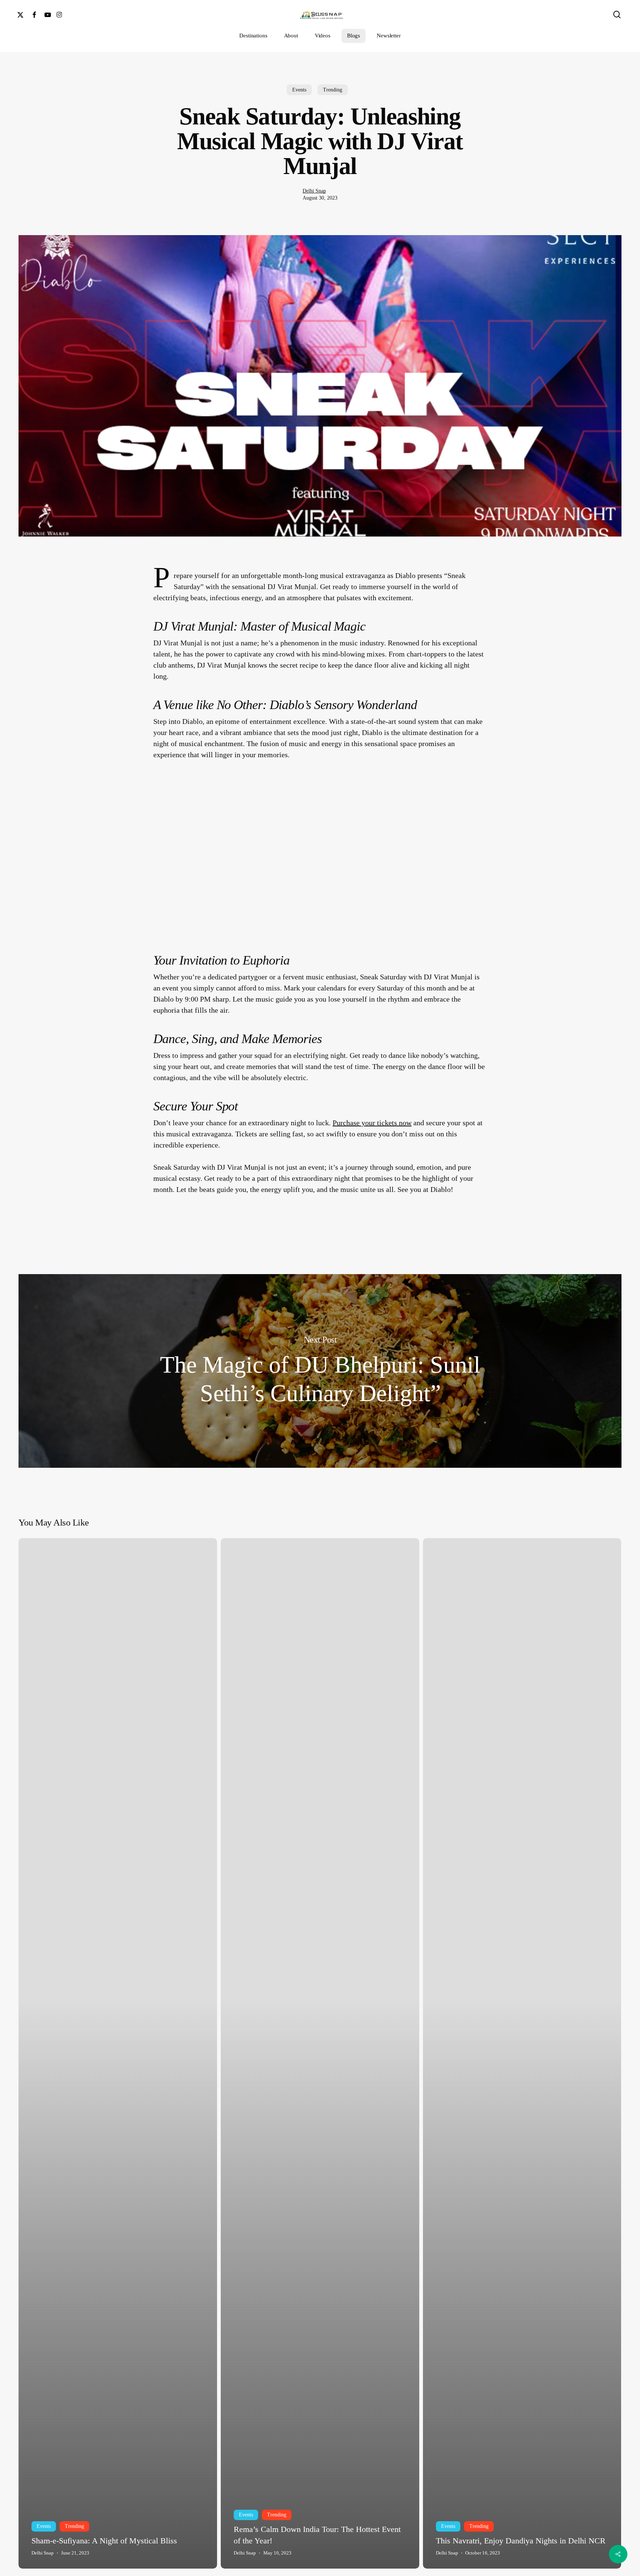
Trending (333, 90)
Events (299, 90)
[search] (617, 15)
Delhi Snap (314, 191)
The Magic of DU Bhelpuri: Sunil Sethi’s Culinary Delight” (320, 1371)
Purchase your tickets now (372, 1123)
